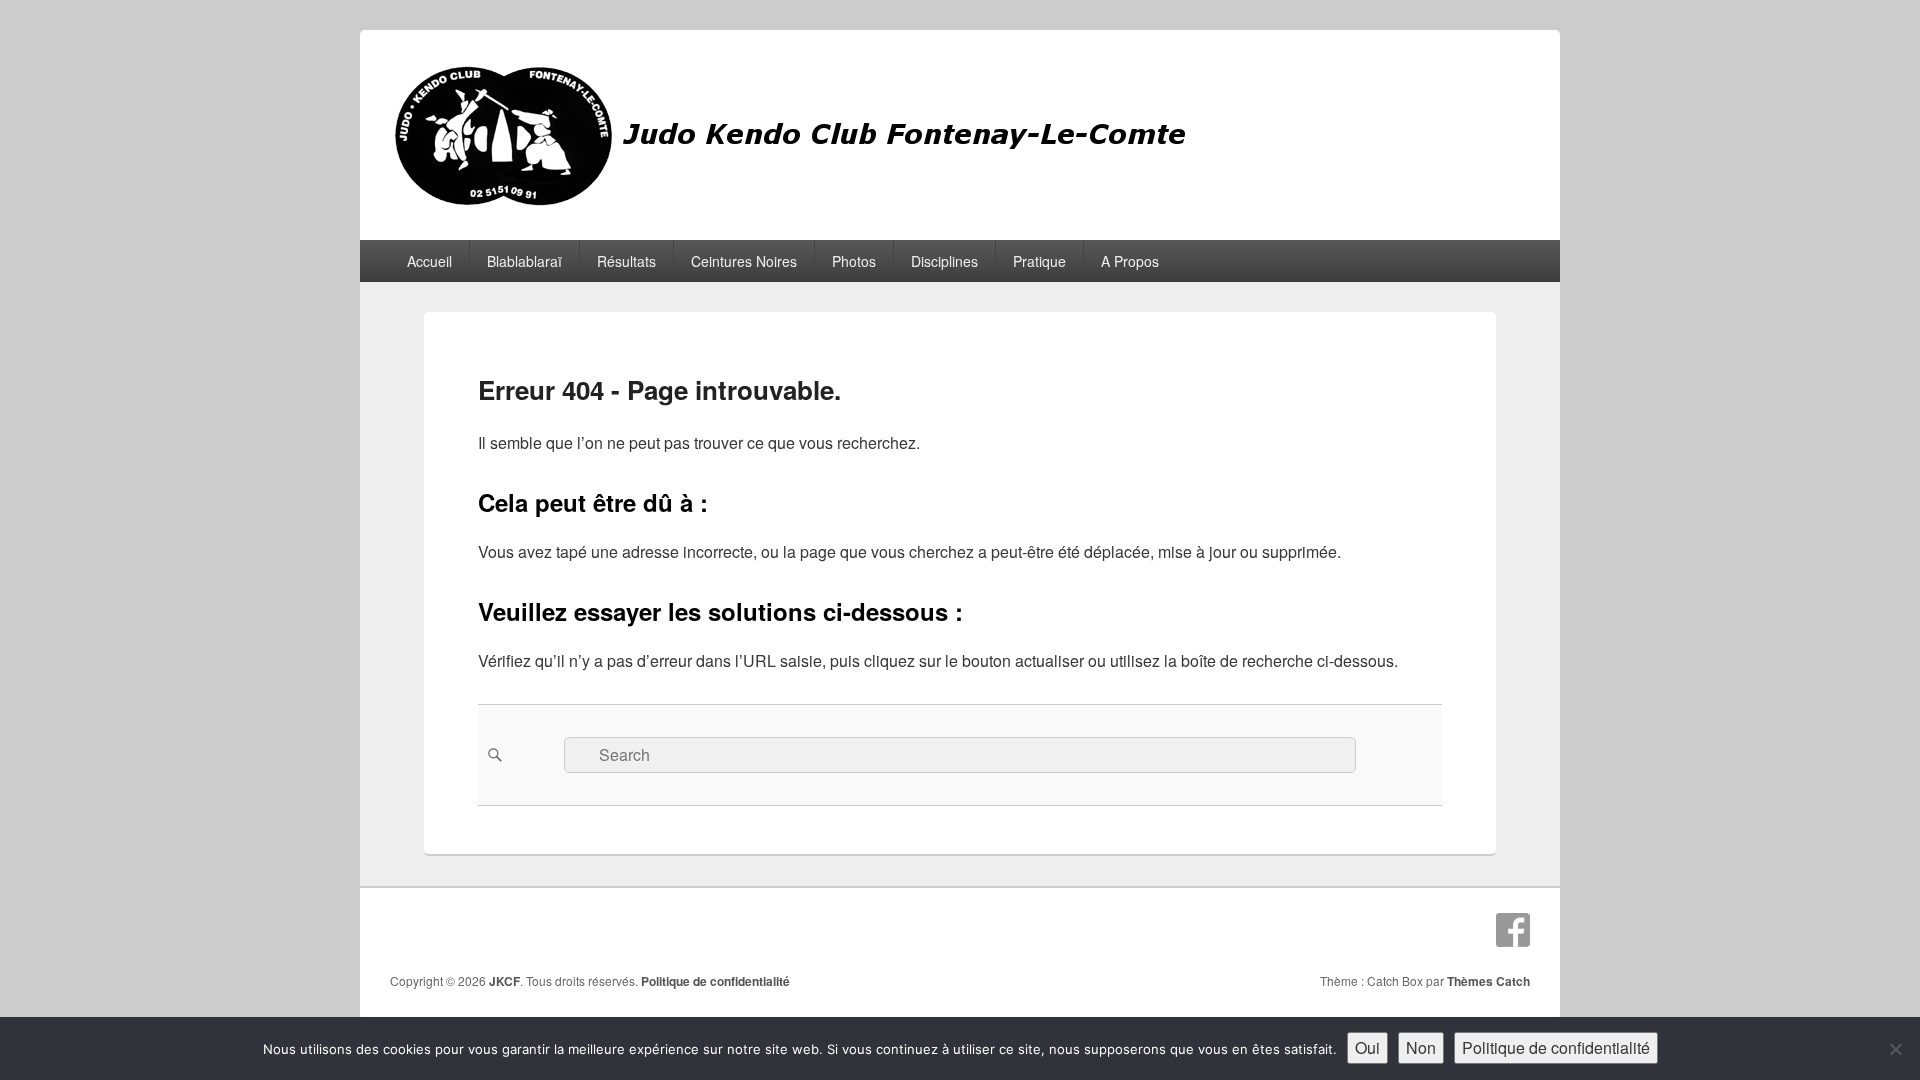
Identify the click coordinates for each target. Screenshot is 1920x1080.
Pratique (1039, 261)
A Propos (1130, 261)
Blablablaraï (524, 261)
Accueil (429, 261)
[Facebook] (1513, 930)
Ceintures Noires (744, 261)
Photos (854, 261)
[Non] (1895, 1049)
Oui (1367, 1047)
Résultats (626, 261)
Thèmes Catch (1488, 981)
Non (1421, 1047)
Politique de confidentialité (715, 981)
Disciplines (944, 261)
